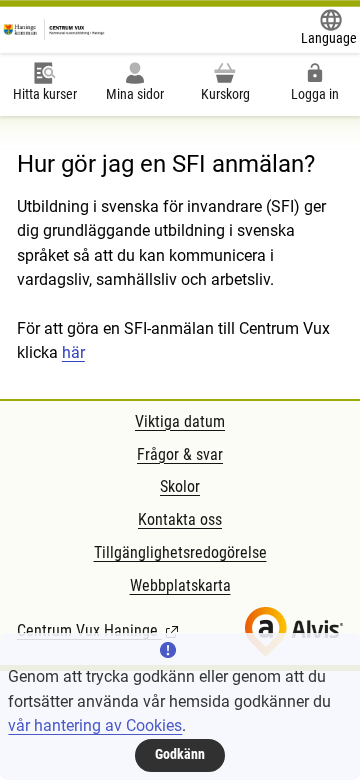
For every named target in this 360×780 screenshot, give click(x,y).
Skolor (180, 486)
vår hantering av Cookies (95, 725)
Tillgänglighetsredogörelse (180, 552)
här (73, 352)
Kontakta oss (180, 519)
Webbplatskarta (180, 585)
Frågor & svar (180, 454)
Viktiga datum (180, 421)
